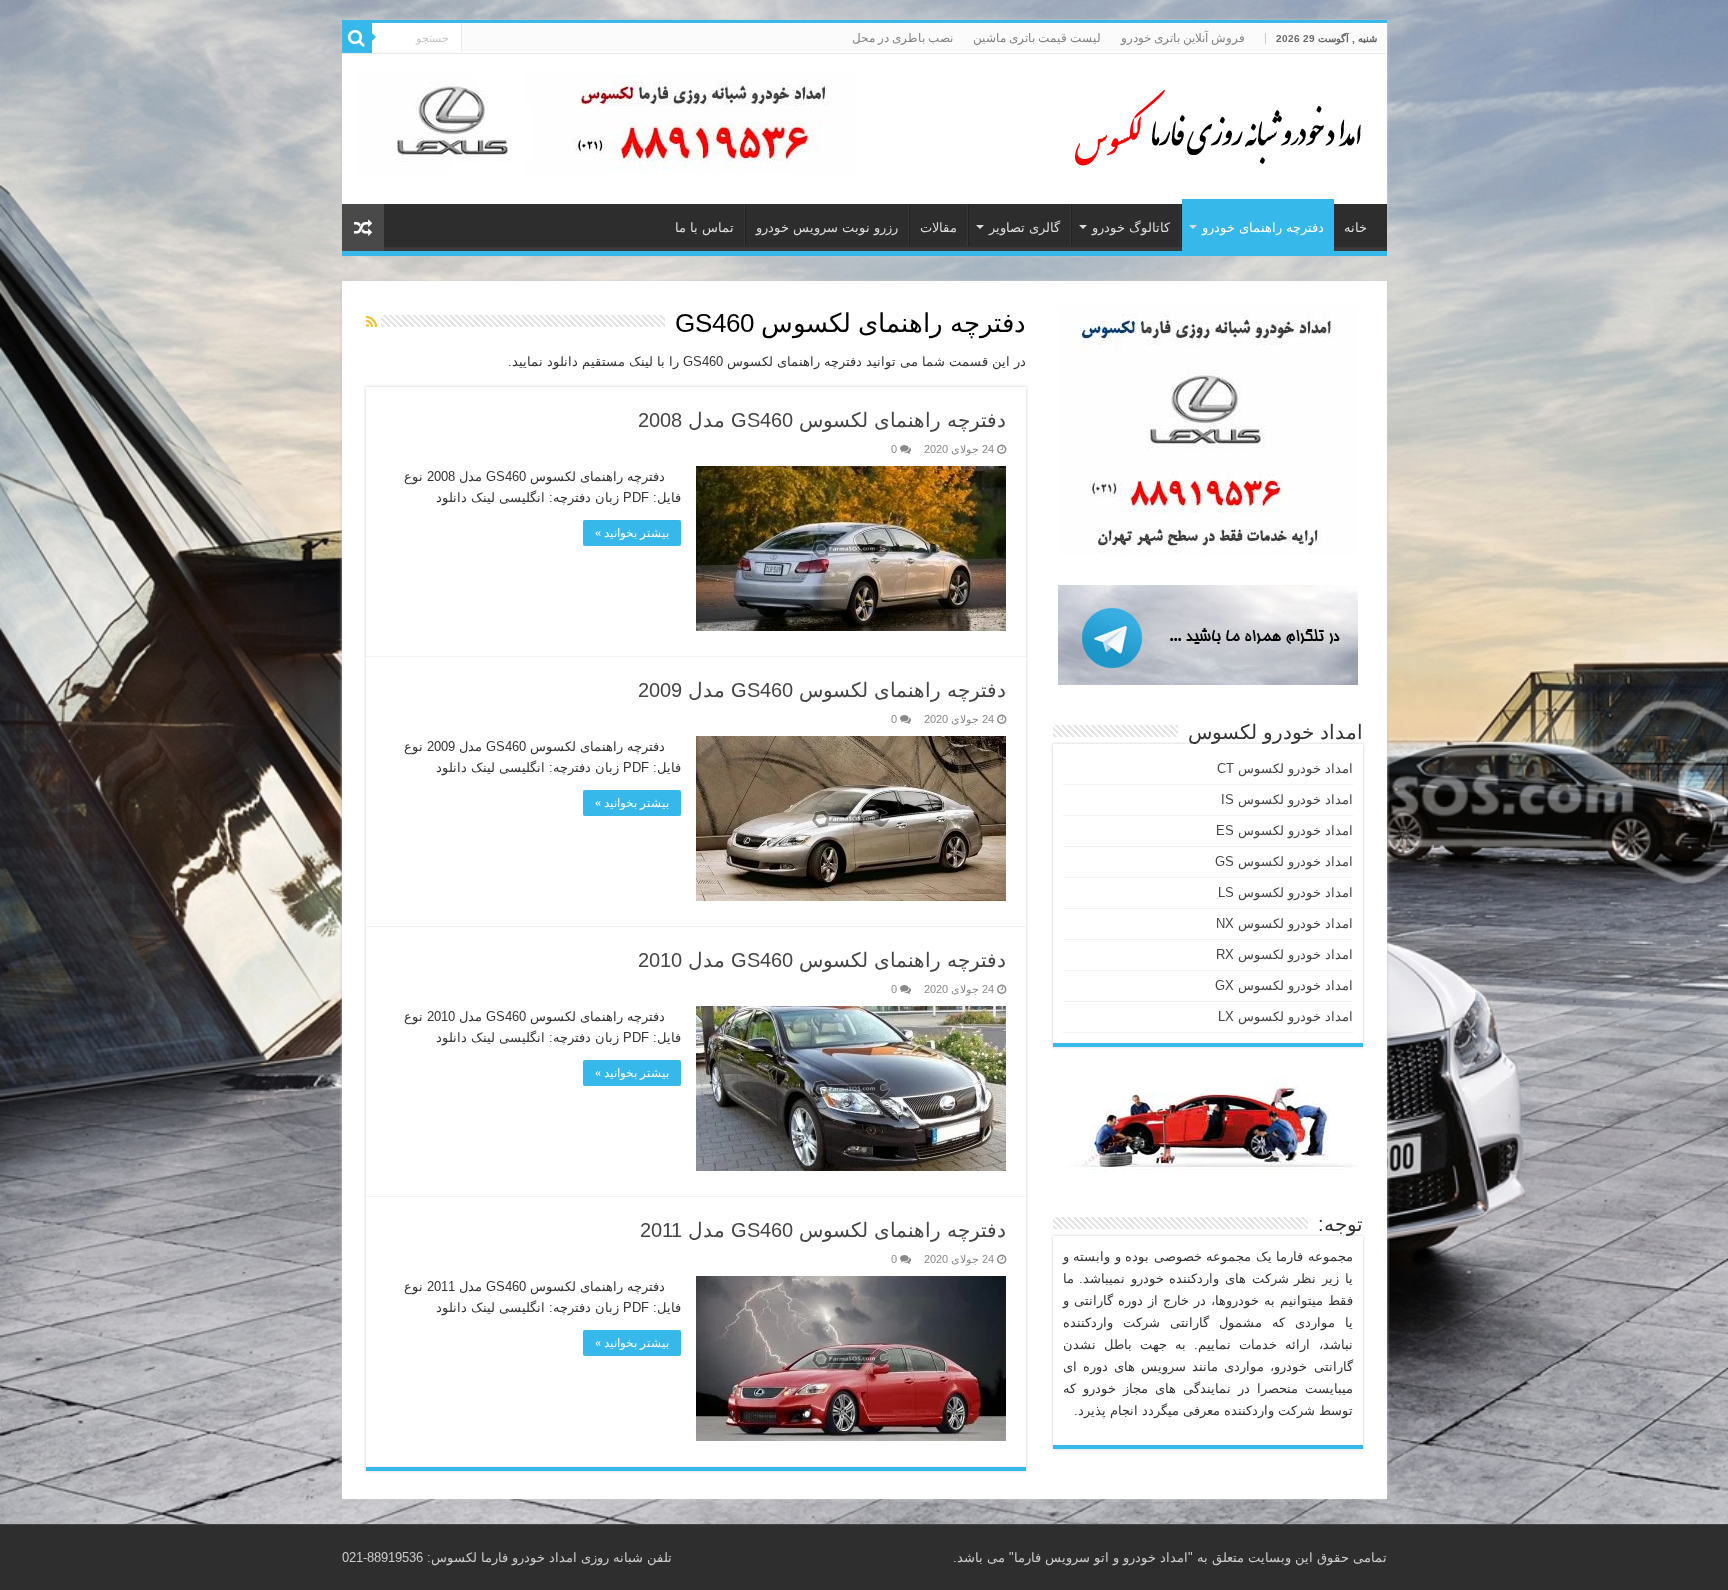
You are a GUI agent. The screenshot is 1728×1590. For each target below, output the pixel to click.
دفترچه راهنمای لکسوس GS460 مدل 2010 (822, 960)
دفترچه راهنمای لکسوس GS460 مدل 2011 (823, 1230)
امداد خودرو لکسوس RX (1284, 954)
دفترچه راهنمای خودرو (1263, 227)
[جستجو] (357, 38)
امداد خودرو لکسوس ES (1284, 830)
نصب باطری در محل (902, 38)
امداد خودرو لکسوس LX (1285, 1016)
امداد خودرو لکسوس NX (1284, 923)
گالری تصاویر (1024, 227)
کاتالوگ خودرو (1131, 227)
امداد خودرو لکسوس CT (1285, 768)
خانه (1355, 227)
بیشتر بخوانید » (632, 533)
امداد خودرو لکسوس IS (1287, 799)
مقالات (938, 227)
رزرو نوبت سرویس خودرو (827, 227)
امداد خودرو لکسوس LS (1285, 892)
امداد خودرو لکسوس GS (1284, 861)
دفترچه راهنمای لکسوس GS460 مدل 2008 (822, 420)
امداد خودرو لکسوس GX (1284, 985)
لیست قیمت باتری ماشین (1037, 38)
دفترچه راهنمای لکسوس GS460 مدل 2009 (822, 690)
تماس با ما (704, 227)
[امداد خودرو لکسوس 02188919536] (1212, 125)
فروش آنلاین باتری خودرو (1183, 38)
